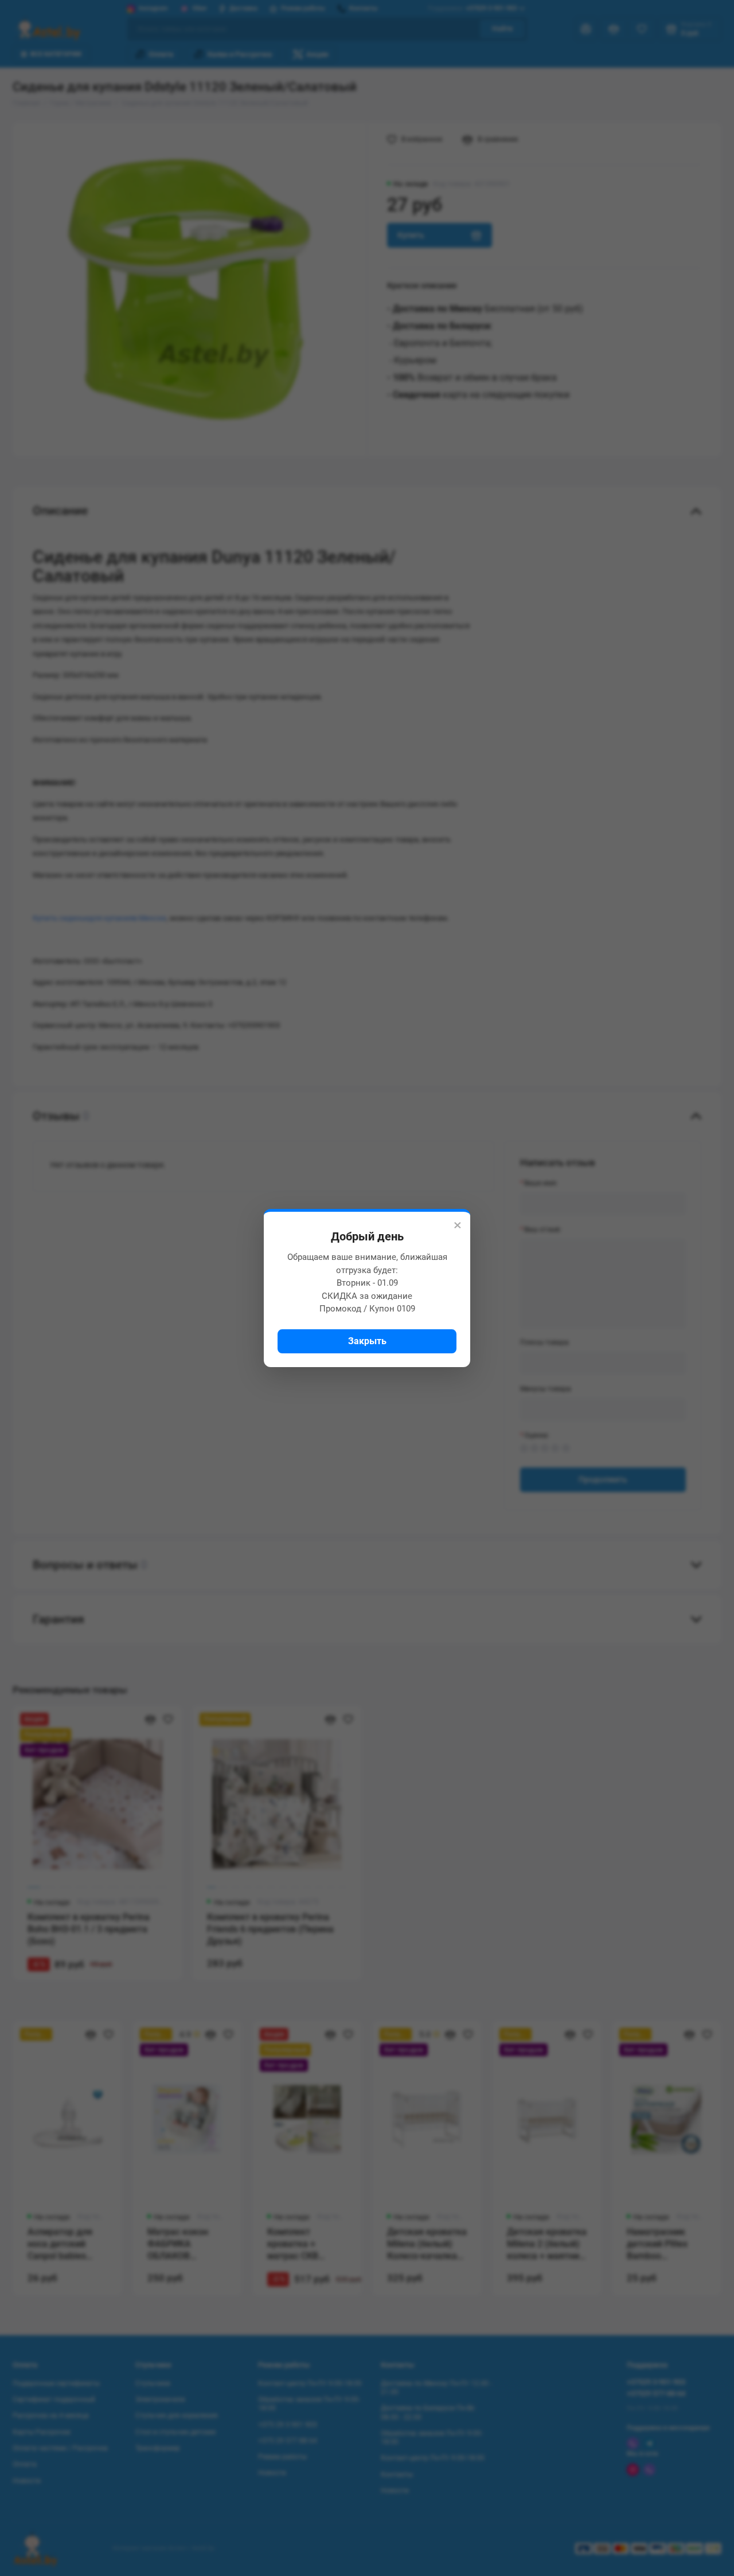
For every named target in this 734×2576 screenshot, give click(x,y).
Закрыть (367, 1341)
